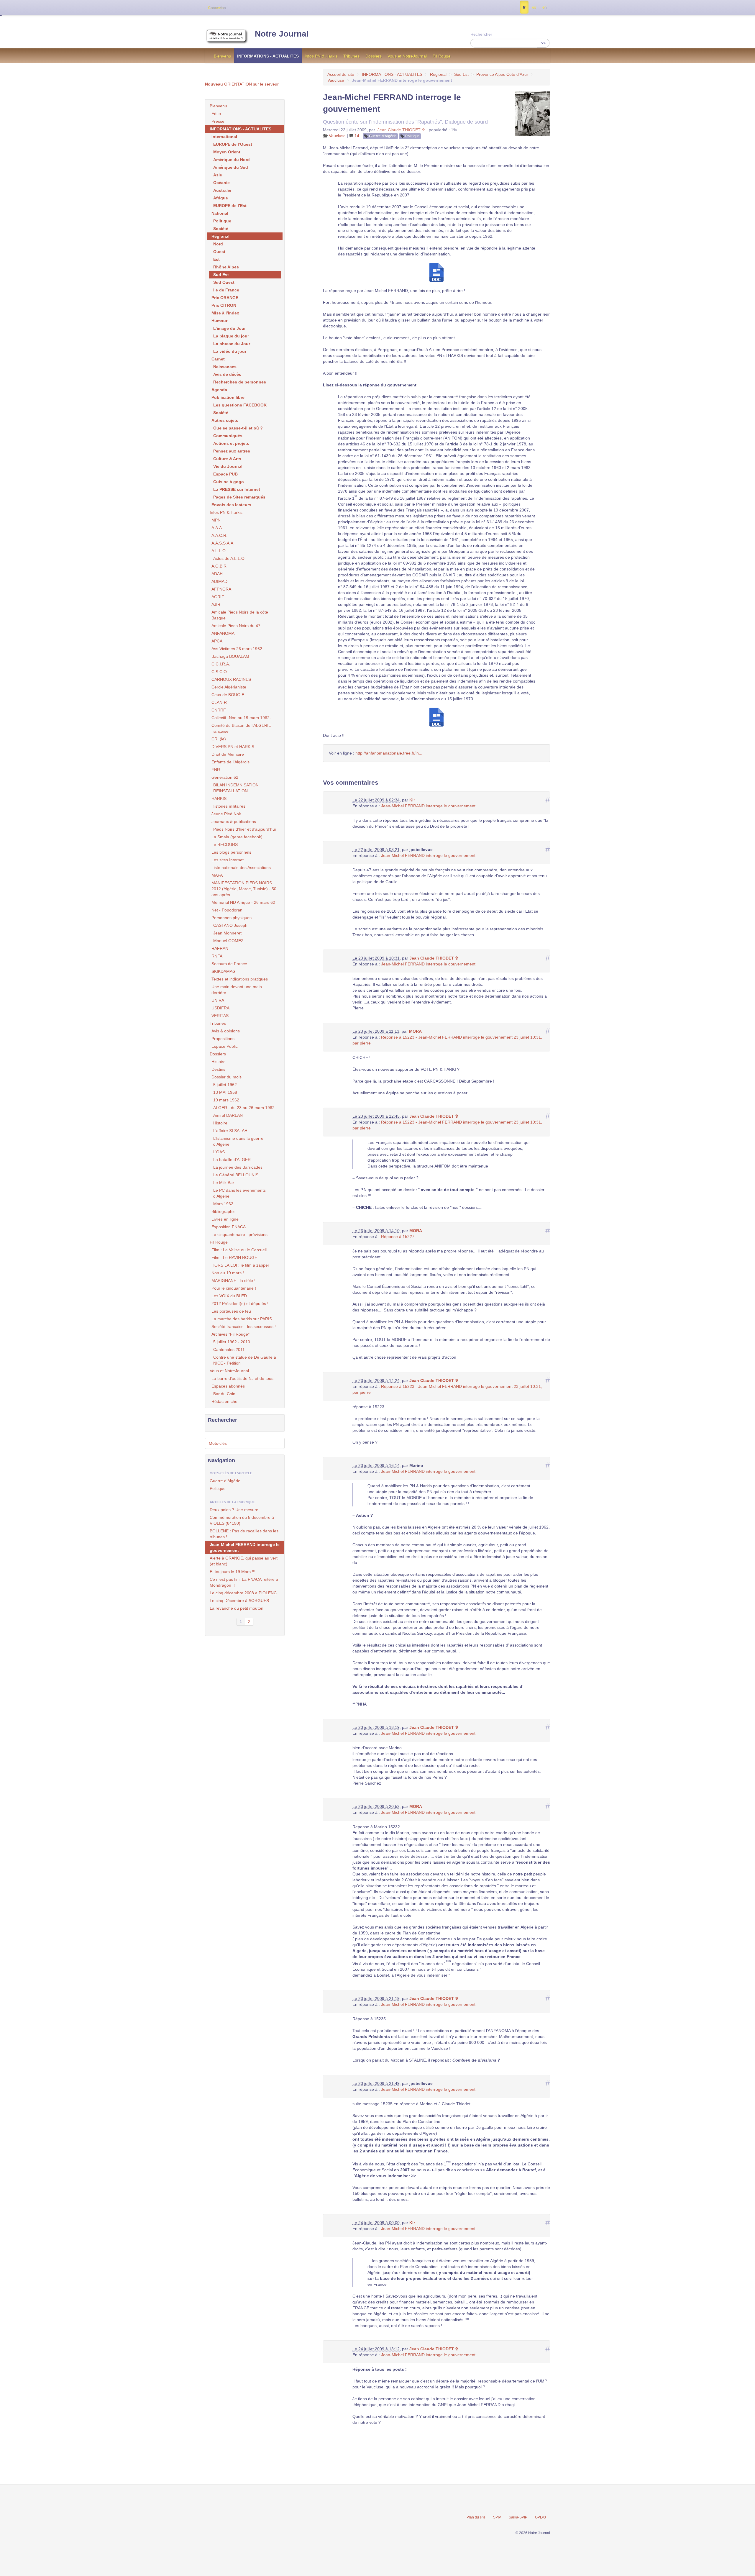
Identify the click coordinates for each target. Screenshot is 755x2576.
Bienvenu (223, 56)
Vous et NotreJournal (407, 56)
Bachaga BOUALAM (230, 656)
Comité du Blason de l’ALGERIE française (241, 728)
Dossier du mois (226, 1077)
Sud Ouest (224, 282)
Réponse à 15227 (398, 1237)
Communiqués (228, 436)
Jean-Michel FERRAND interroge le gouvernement (428, 806)
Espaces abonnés (228, 1386)
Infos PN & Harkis (321, 56)
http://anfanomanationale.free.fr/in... (389, 753)
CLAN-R (219, 702)
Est (216, 259)
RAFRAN (220, 948)
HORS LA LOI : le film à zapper (240, 1265)
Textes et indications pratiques (240, 979)
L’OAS (219, 1152)
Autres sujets (225, 420)
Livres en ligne (225, 1219)
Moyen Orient (227, 152)
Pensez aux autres (232, 451)
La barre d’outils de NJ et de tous (242, 1378)
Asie (218, 175)
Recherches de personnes (240, 382)
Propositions (223, 1039)
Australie (222, 190)
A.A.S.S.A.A (222, 543)
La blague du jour (231, 336)
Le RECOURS (225, 845)
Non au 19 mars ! (228, 1273)
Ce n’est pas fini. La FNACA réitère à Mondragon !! (244, 1582)
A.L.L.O (219, 551)
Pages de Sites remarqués (239, 497)
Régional (438, 74)
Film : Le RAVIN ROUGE (234, 1257)
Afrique (221, 198)
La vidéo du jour (230, 351)
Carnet (218, 359)
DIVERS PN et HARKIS (233, 747)
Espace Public (225, 1046)
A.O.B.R (219, 566)
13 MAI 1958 (225, 1092)
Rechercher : (482, 34)
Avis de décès (227, 374)
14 (356, 136)
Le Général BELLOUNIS (236, 1175)
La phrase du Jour (232, 344)
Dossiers (374, 56)
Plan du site (476, 2517)
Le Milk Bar (224, 1183)
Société (221, 229)
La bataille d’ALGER (232, 1160)
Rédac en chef (225, 1401)
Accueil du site (341, 74)
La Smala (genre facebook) (237, 837)
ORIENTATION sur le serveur (242, 84)
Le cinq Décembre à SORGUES (239, 1601)
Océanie (221, 183)
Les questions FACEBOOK (240, 405)
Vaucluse (336, 80)
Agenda (219, 390)
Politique (412, 136)
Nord (218, 244)
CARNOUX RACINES (231, 679)
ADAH (217, 574)
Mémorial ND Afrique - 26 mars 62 (243, 902)
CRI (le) (219, 739)
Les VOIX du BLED (229, 1296)
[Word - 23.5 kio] (436, 716)
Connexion (217, 8)
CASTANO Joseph (230, 925)
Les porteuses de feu (231, 1311)
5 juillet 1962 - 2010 (232, 1342)
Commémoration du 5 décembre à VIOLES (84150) (242, 1520)
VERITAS (220, 1016)
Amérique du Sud (231, 167)
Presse (218, 121)
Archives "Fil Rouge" (230, 1334)
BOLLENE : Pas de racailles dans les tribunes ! (244, 1534)
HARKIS (219, 798)
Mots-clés (218, 1443)
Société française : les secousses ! (244, 1326)
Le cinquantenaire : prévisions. (240, 1234)
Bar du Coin (224, 1394)
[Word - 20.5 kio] (436, 272)
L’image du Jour (229, 328)
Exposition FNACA (229, 1227)
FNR (216, 770)
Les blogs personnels (231, 852)
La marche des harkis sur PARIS (242, 1319)
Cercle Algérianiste (229, 687)
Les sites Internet (228, 860)
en (544, 7)
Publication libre (228, 397)
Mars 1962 (223, 1204)
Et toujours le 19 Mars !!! (233, 1572)
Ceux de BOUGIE (228, 695)
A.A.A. (217, 528)
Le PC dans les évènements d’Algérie (239, 1193)
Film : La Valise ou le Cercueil (239, 1250)
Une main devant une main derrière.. (237, 990)
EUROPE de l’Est (230, 206)
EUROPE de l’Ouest (233, 144)
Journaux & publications (234, 822)
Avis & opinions (226, 1031)
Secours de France (229, 964)
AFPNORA (221, 589)
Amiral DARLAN (228, 1115)
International (224, 137)
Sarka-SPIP (518, 2517)
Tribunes (351, 56)
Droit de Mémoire (228, 754)
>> (543, 43)
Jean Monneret (227, 933)
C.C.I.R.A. (221, 664)
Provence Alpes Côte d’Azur (502, 74)
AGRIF (218, 597)
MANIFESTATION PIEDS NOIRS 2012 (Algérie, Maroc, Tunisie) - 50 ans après (244, 889)
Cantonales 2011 (229, 1350)
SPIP (497, 2517)
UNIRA (218, 1000)
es (534, 7)
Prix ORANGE (225, 298)
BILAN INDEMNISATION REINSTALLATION (236, 788)
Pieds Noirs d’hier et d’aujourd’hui (244, 829)
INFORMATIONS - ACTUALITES (268, 56)
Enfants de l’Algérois (230, 762)
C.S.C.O (219, 672)
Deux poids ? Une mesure (234, 1510)
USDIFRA (220, 1008)
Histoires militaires (228, 806)
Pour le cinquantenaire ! (234, 1288)
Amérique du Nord (232, 160)
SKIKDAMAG (224, 971)
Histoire (219, 1062)
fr (524, 7)
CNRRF (219, 710)
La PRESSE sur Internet (237, 489)
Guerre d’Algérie (383, 136)
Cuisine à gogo (229, 482)
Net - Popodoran (227, 910)
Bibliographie (224, 1211)
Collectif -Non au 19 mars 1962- (241, 718)
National (220, 213)
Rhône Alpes (226, 267)
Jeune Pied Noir (226, 814)
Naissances (225, 367)
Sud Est (461, 74)
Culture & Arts (227, 459)
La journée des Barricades (238, 1167)
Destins (218, 1069)
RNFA (217, 956)
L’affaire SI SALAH (230, 1131)
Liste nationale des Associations (241, 868)
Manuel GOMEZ (228, 941)
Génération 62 (225, 777)
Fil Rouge (442, 56)
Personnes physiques (232, 918)
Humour (219, 321)
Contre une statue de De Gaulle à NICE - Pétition (245, 1360)
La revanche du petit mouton (237, 1608)
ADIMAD (219, 581)
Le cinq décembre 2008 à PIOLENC (243, 1593)
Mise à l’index (225, 313)
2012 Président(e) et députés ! (240, 1303)
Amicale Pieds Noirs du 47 (236, 626)
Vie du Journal (228, 466)
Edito (216, 114)
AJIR (216, 604)
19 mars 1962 (226, 1100)
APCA (217, 641)
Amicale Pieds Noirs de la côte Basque (240, 615)
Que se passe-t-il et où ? (238, 428)
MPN (216, 520)
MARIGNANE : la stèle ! (233, 1280)
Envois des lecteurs (231, 505)
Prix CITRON (224, 305)
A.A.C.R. (219, 535)
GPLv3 (540, 2517)
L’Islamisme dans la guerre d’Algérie (238, 1141)
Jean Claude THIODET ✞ (401, 130)
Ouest (219, 252)
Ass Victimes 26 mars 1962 (237, 649)
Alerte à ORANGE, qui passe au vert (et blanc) (244, 1561)
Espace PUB (225, 474)
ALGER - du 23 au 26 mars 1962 (244, 1108)
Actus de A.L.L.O (229, 558)
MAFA (217, 875)
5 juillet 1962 (225, 1085)
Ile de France (226, 290)
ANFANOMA (223, 633)
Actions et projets (231, 443)
